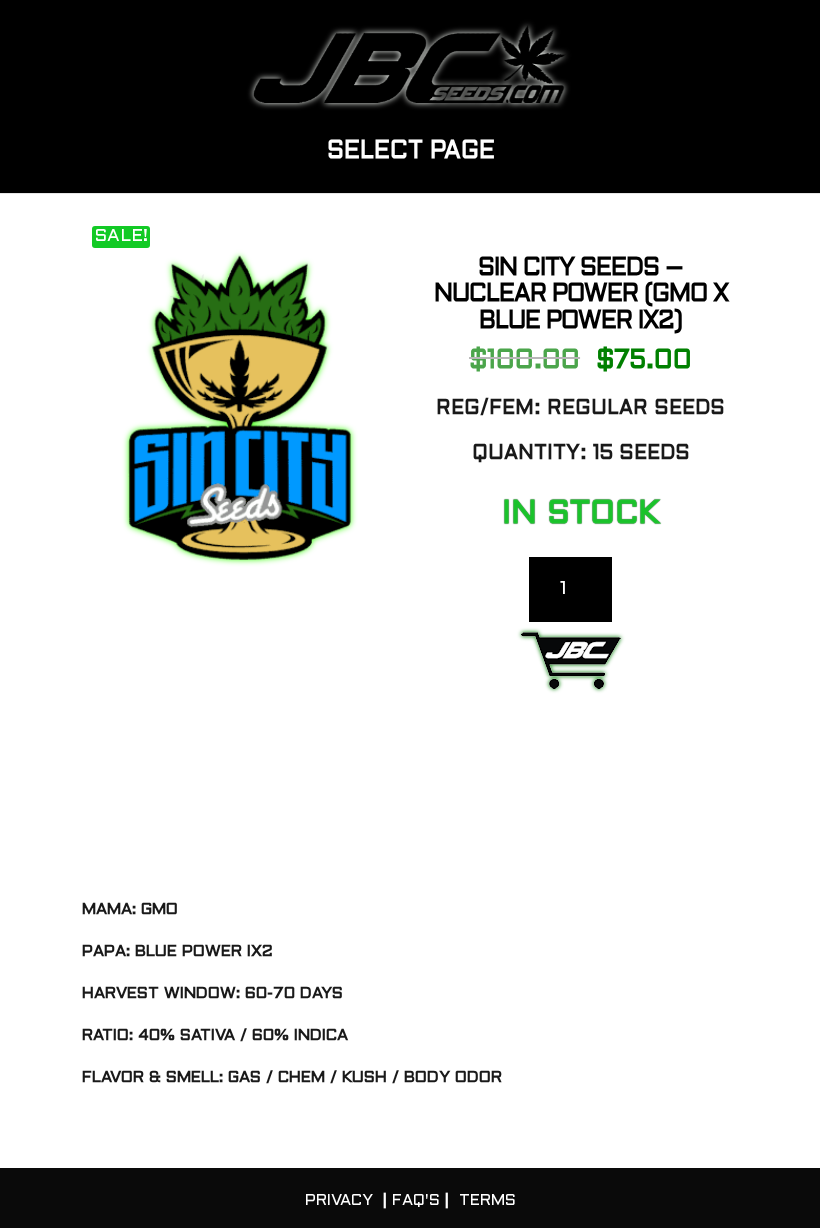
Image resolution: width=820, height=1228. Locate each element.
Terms (487, 1200)
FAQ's (416, 1200)
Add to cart (571, 666)
